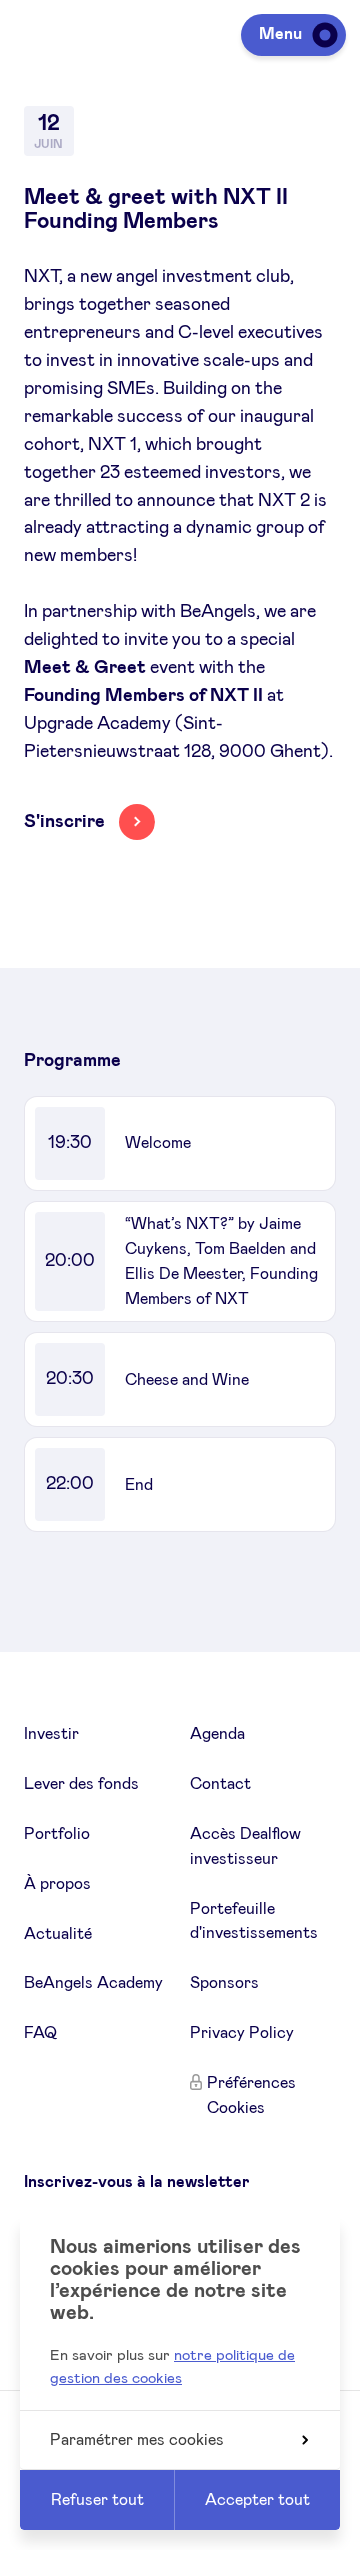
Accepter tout (257, 2500)
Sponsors (224, 1983)
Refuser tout (97, 2500)
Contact (220, 1784)
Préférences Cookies (251, 2095)
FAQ (40, 2033)
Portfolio (57, 1834)
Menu (280, 34)
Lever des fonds (81, 1784)
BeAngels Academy (93, 1983)
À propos (57, 1884)
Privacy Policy (242, 2033)
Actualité (58, 1934)
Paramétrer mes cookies (137, 2440)
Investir (51, 1734)
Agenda (217, 1734)
